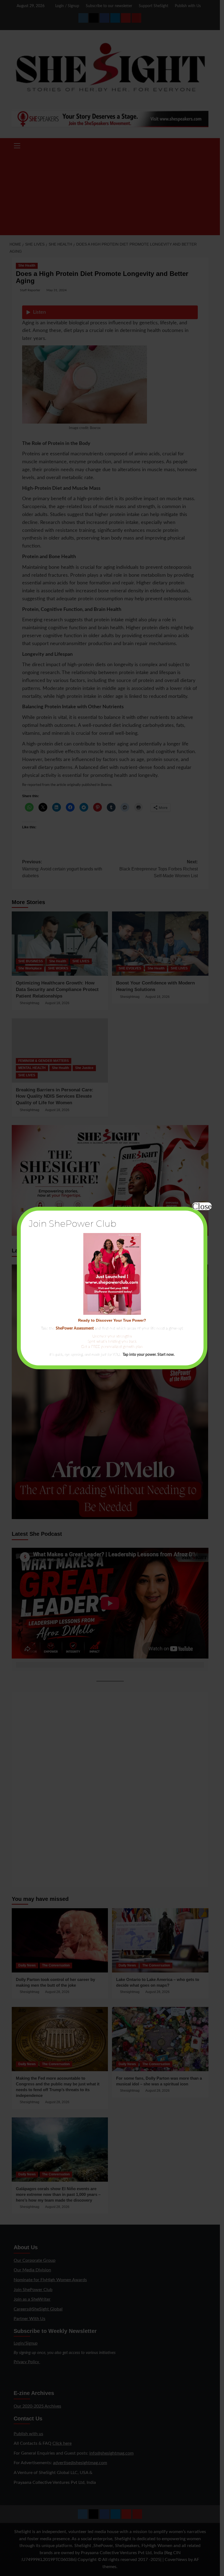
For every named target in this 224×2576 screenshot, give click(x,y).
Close (202, 1206)
